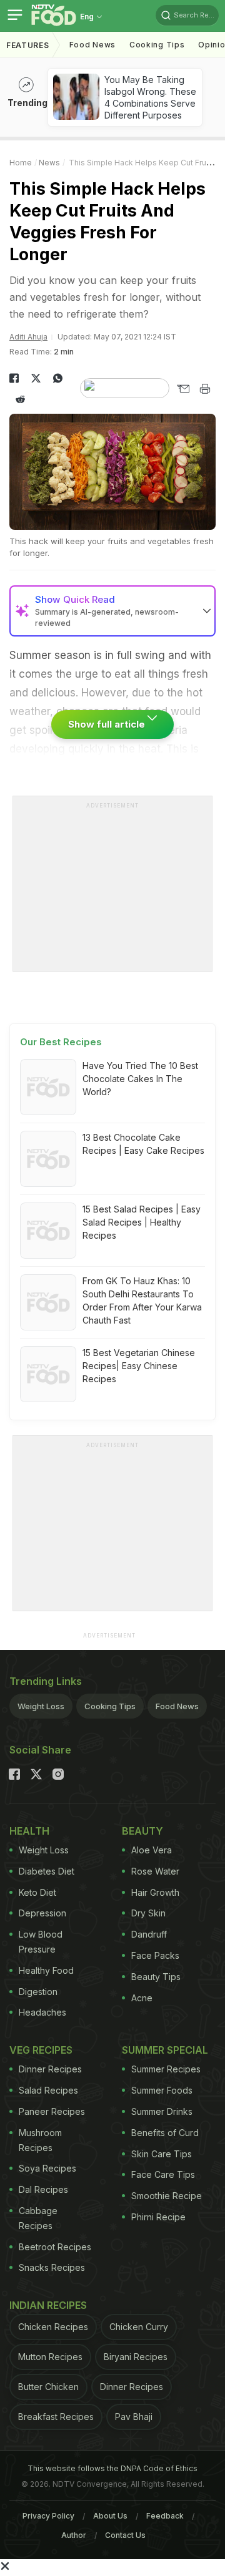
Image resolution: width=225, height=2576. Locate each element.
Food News (92, 45)
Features (28, 45)
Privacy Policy (48, 2516)
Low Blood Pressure (41, 1942)
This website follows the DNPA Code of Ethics (112, 2468)
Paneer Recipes (52, 2111)
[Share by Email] (183, 389)
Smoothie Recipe (167, 2196)
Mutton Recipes (50, 2357)
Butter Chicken (48, 2387)
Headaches (42, 2012)
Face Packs (155, 1955)
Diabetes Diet (47, 1871)
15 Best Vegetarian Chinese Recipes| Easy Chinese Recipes (139, 1366)
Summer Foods (162, 2090)
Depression (42, 1913)
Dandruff (149, 1934)
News (49, 163)
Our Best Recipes (61, 1042)
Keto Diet (37, 1892)
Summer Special (165, 2050)
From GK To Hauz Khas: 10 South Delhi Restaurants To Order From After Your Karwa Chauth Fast (142, 1300)
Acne (142, 1998)
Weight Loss (41, 1706)
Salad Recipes (48, 2090)
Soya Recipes (47, 2168)
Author (74, 2535)
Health (29, 1831)
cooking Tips (157, 45)
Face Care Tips (163, 2174)
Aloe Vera (152, 1850)
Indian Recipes (48, 2305)
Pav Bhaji (134, 2417)
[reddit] (20, 399)
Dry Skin (148, 1913)
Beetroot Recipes (55, 2247)
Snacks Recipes (52, 2267)
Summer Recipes (166, 2069)
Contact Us (125, 2535)
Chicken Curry (139, 2327)
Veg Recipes (41, 2050)
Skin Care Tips (162, 2154)
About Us (110, 2516)
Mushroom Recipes (40, 2140)
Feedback (165, 2516)
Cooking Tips (110, 1706)
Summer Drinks (162, 2111)
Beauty (142, 1831)
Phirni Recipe (158, 2217)
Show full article (108, 724)
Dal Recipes (43, 2189)
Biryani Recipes (136, 2357)
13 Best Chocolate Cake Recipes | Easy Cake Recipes (143, 1144)
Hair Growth (155, 1892)
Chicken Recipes (53, 2327)
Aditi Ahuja (28, 337)
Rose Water (155, 1871)
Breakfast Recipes (56, 2417)
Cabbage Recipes (38, 2218)
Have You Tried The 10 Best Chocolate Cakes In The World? (140, 1079)
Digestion (38, 1992)
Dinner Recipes (50, 2069)
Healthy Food (46, 1970)
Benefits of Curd (165, 2133)
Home (21, 163)
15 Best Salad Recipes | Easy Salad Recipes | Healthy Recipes (142, 1222)
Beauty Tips (156, 1977)
